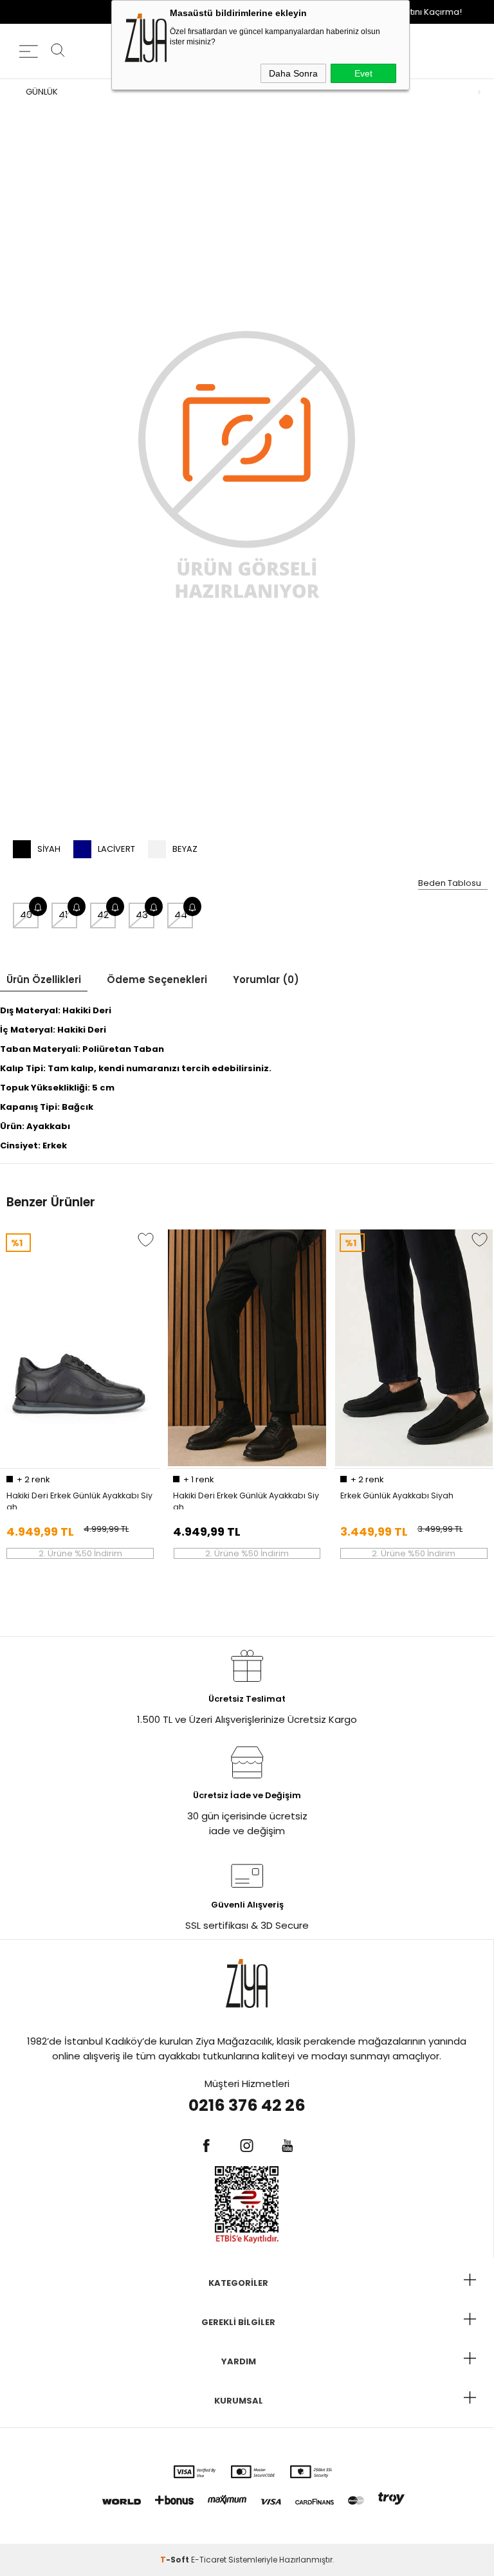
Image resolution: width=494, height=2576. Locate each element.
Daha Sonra (293, 73)
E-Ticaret (209, 2560)
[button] (20, 1396)
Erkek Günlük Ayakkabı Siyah (397, 1495)
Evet (363, 73)
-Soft (176, 2560)
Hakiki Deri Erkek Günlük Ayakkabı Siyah (79, 1500)
